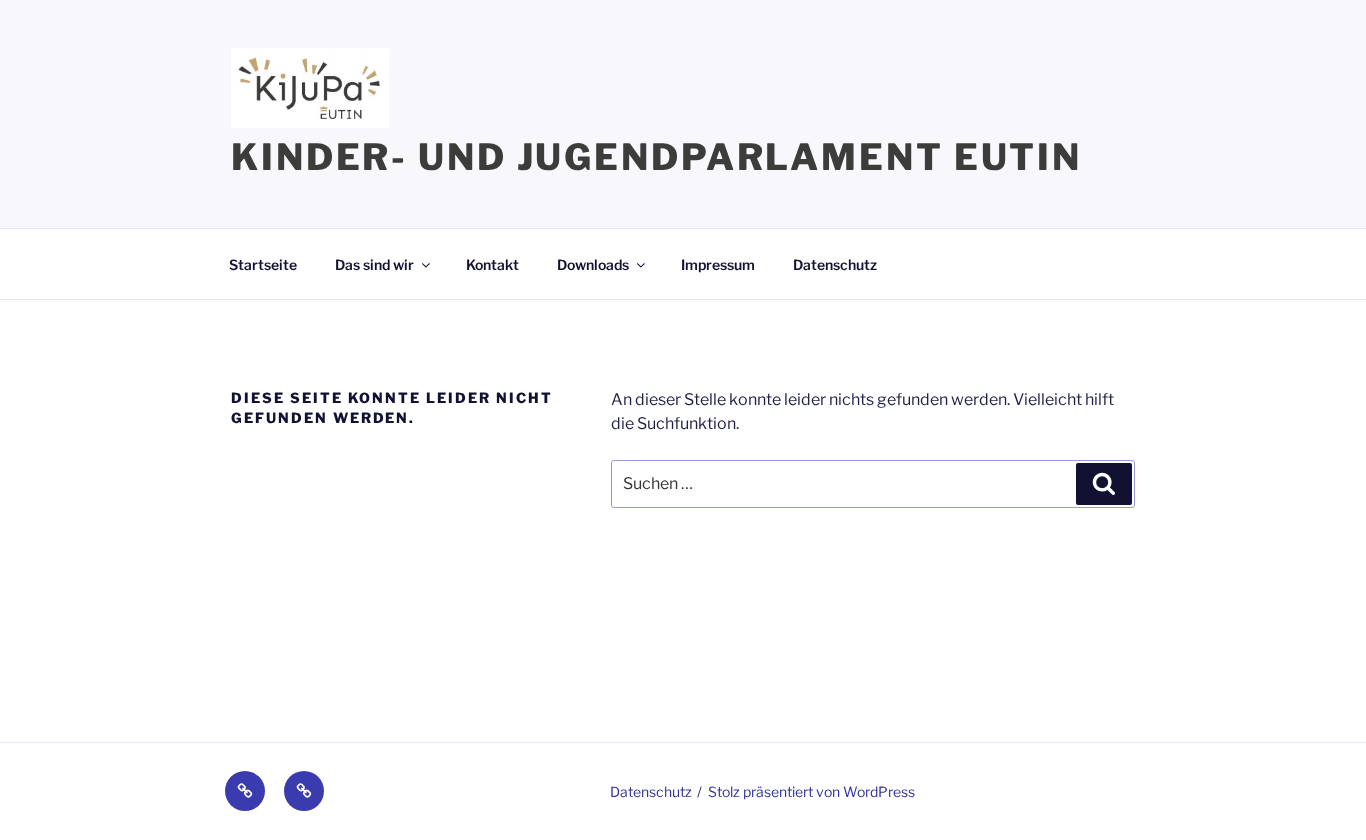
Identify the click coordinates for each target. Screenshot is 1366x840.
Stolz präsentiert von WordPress (811, 791)
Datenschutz (835, 264)
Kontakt (492, 264)
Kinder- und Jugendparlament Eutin (656, 157)
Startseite (263, 264)
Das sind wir (374, 264)
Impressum (718, 264)
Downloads (593, 264)
